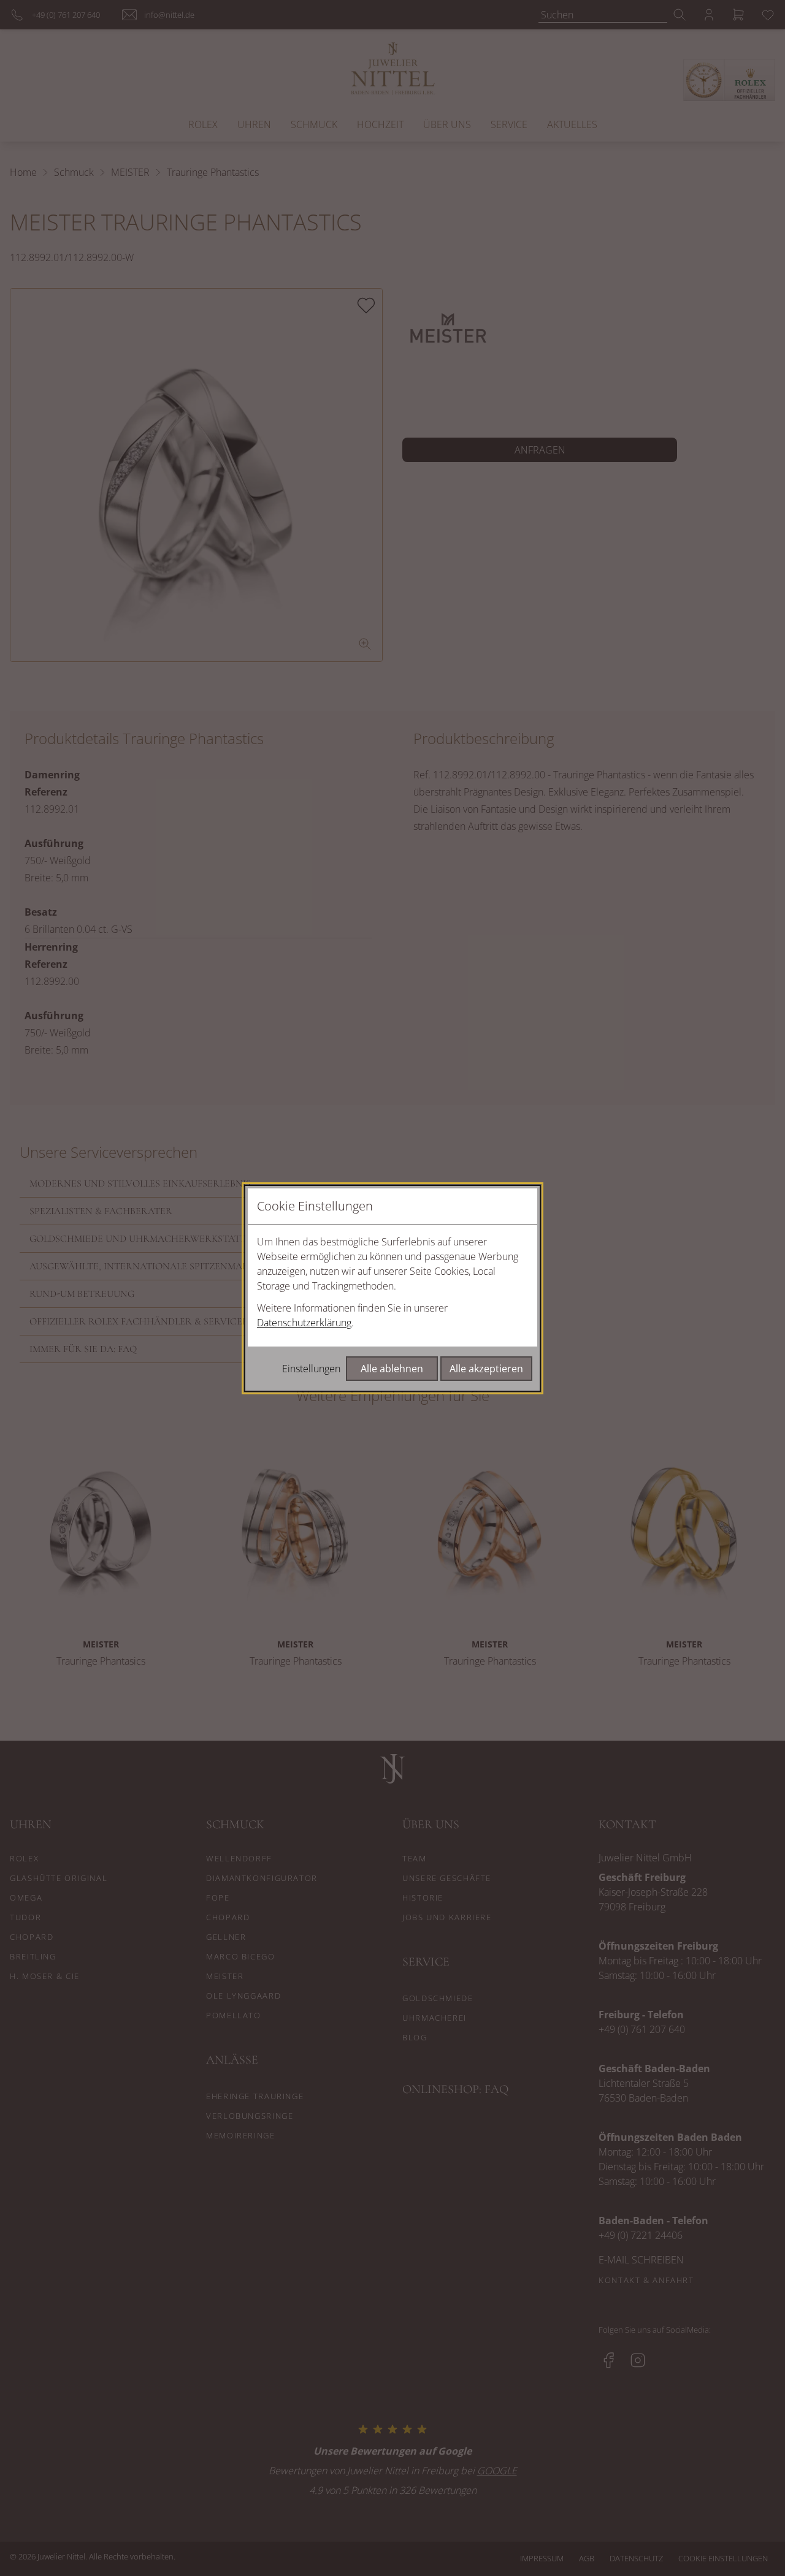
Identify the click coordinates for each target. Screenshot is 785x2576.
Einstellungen (311, 1369)
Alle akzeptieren (486, 1369)
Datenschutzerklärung (304, 1323)
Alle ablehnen (392, 1369)
